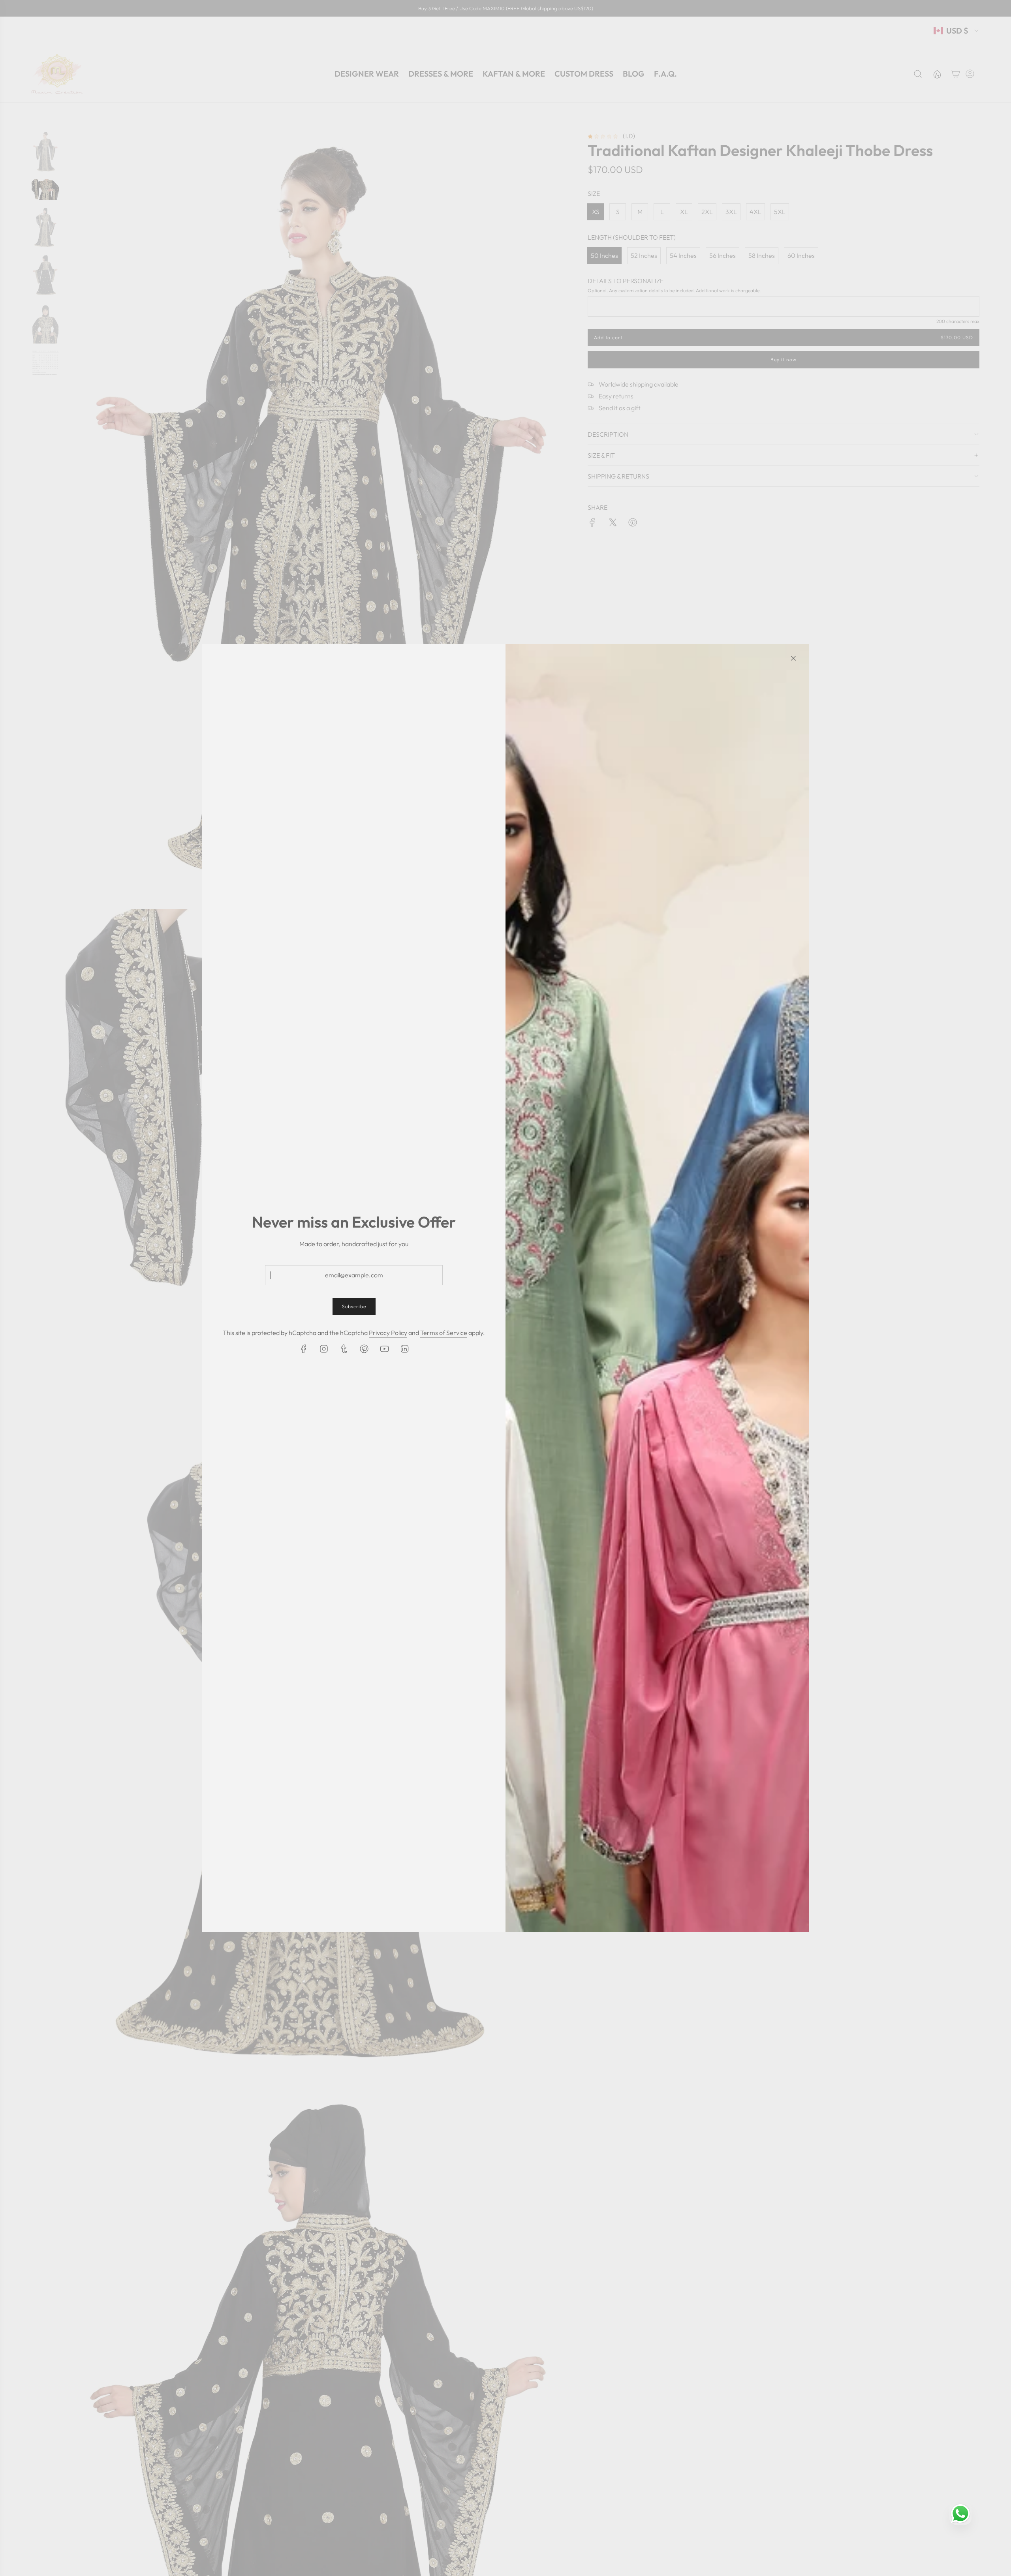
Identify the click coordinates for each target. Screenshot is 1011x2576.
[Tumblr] (344, 1349)
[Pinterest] (364, 1349)
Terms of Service (444, 1333)
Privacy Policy (388, 1333)
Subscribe (354, 1306)
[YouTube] (384, 1349)
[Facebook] (304, 1349)
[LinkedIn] (404, 1349)
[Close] (793, 658)
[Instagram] (324, 1349)
